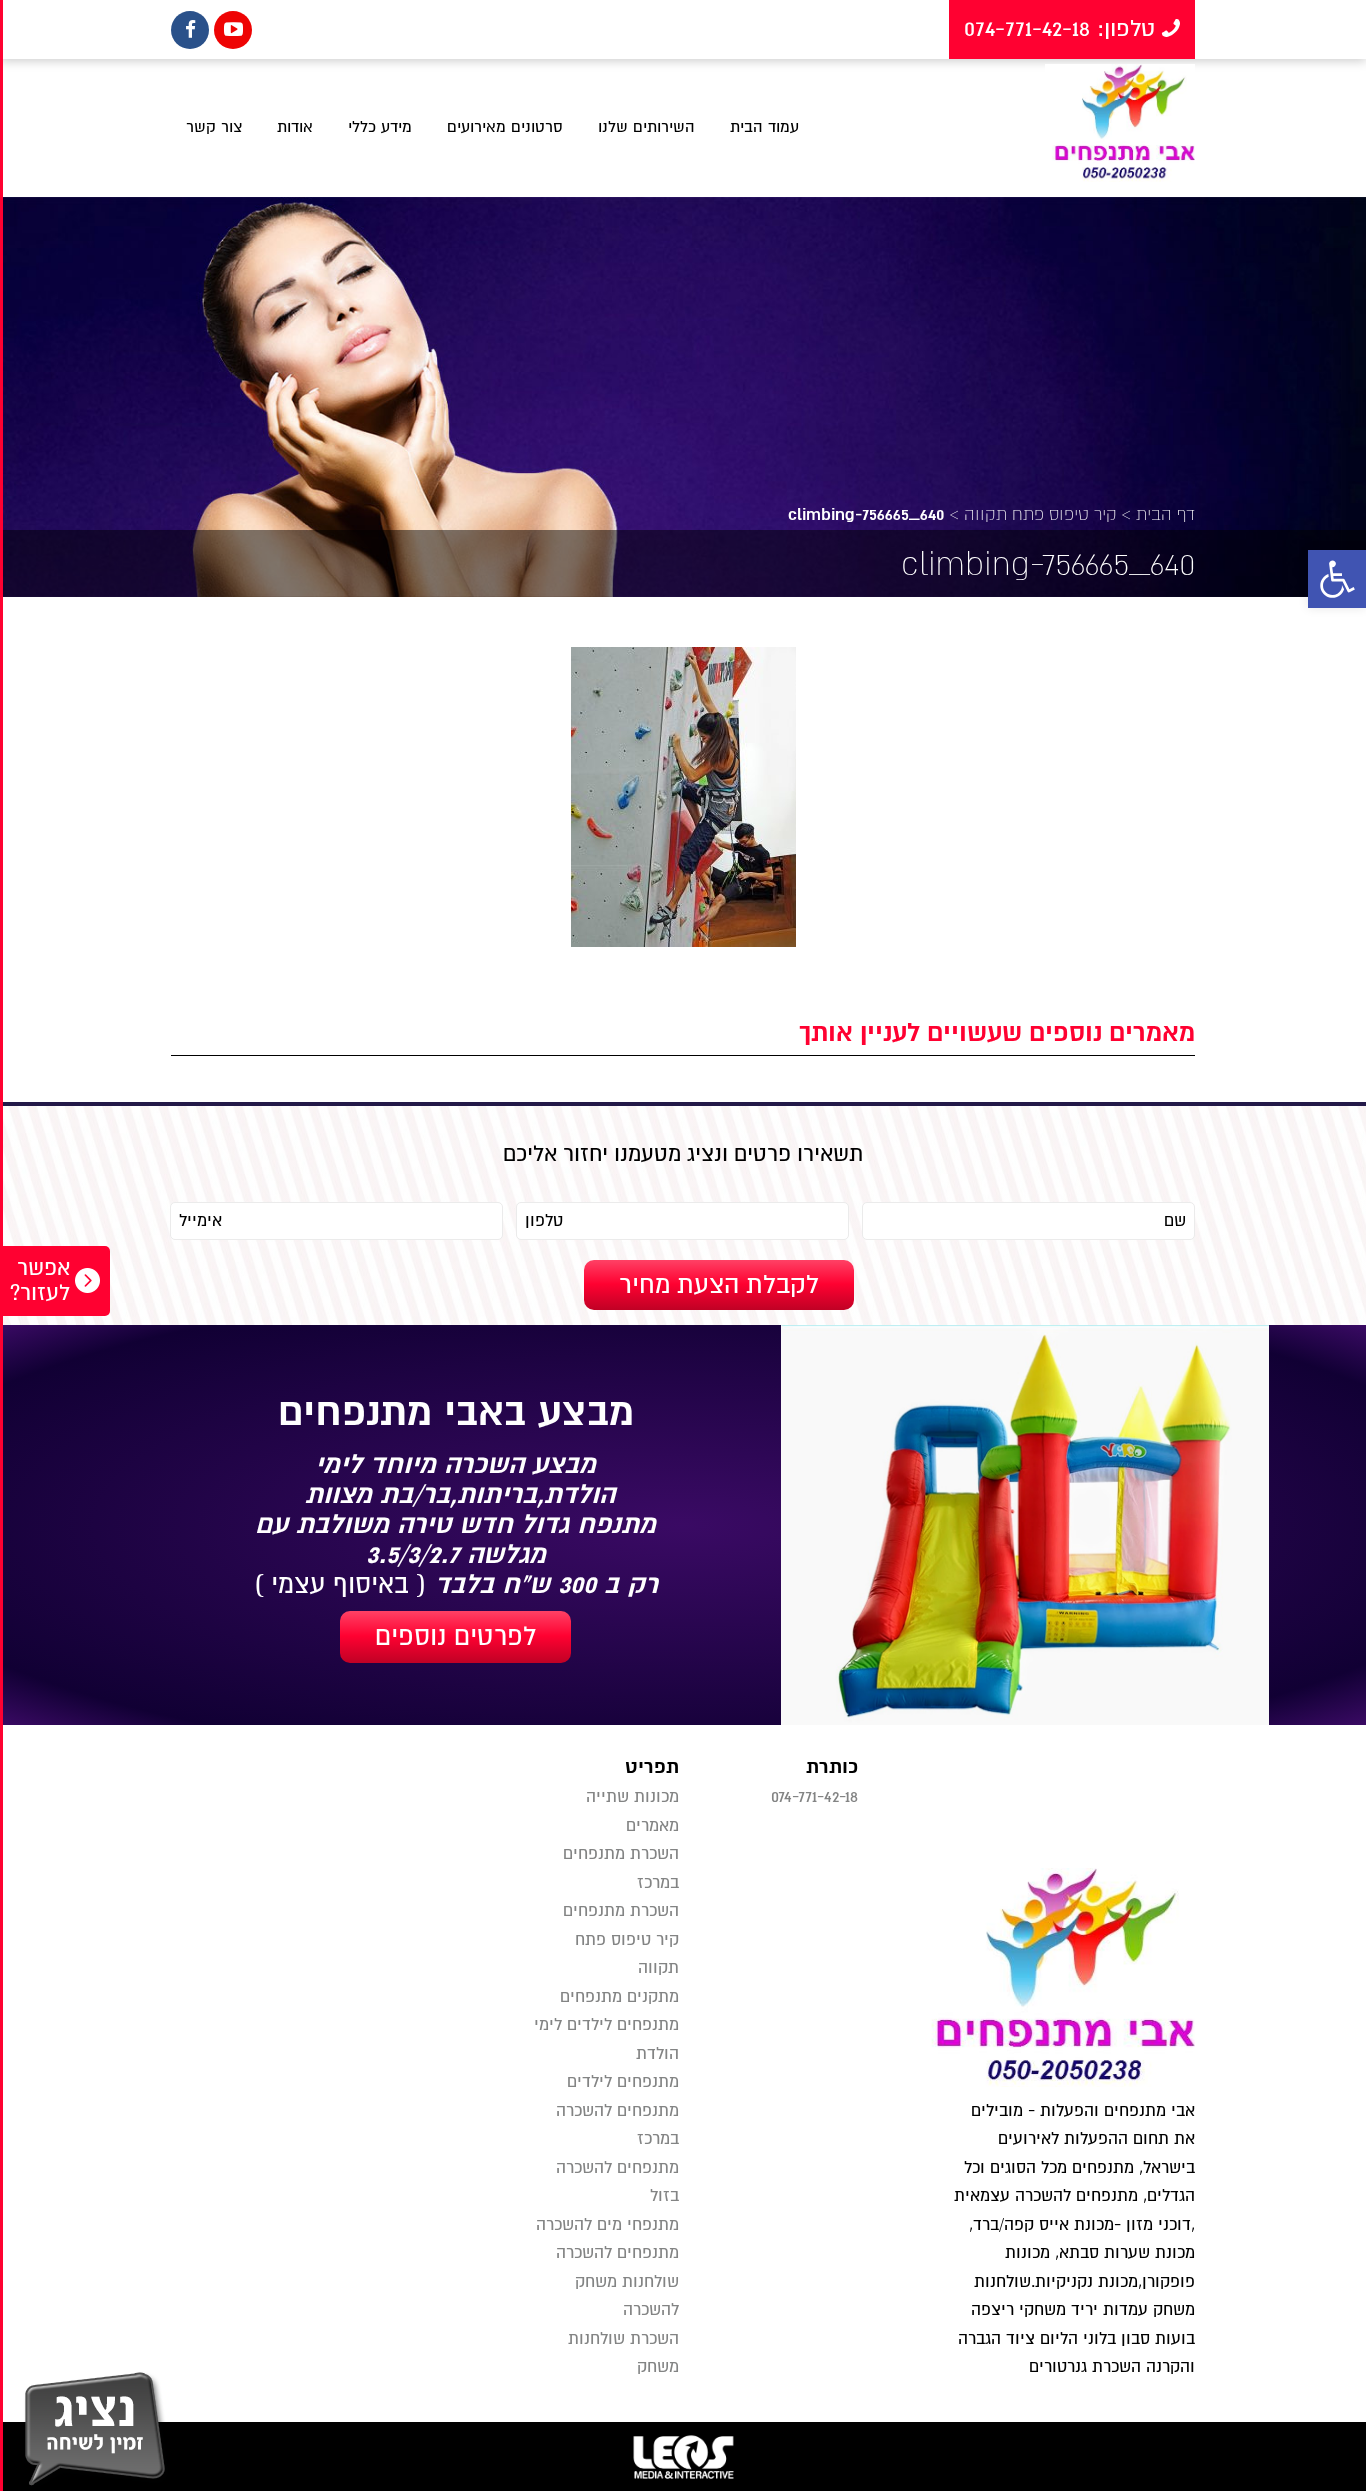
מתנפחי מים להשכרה (607, 2225)
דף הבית (1165, 514)
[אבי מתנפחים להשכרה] (1120, 128)
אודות (295, 127)
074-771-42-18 (814, 1797)
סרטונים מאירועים (505, 127)
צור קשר (214, 127)
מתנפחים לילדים (623, 2082)
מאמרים (652, 1826)
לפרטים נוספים (455, 1637)
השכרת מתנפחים (621, 1911)
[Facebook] (190, 30)
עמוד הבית (764, 127)
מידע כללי (380, 127)
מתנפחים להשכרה (617, 2253)
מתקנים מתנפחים (619, 1997)
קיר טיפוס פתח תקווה (1040, 514)
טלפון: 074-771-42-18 (1063, 29)
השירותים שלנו (646, 127)
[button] (1337, 579)
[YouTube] (233, 30)
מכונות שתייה (632, 1797)
